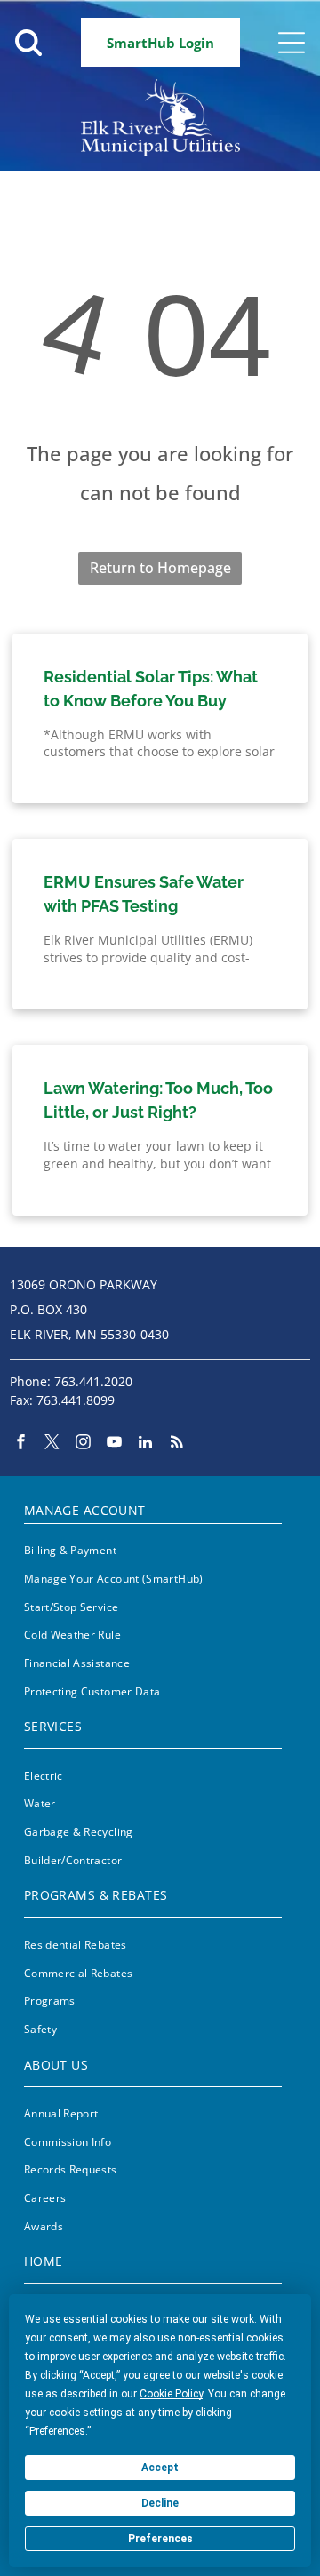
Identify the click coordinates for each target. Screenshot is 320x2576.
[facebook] (21, 1444)
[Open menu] (292, 43)
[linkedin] (145, 1444)
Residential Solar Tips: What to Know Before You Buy (151, 689)
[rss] (176, 1444)
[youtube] (114, 1444)
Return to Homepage (160, 568)
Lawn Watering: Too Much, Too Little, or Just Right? (158, 1100)
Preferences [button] (57, 2431)
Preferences (160, 2539)
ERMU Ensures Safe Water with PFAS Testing (144, 894)
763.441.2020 (93, 1381)
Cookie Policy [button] (171, 2394)
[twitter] (52, 1444)
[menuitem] (153, 1507)
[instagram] (83, 1444)
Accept (160, 2468)
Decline (160, 2503)
